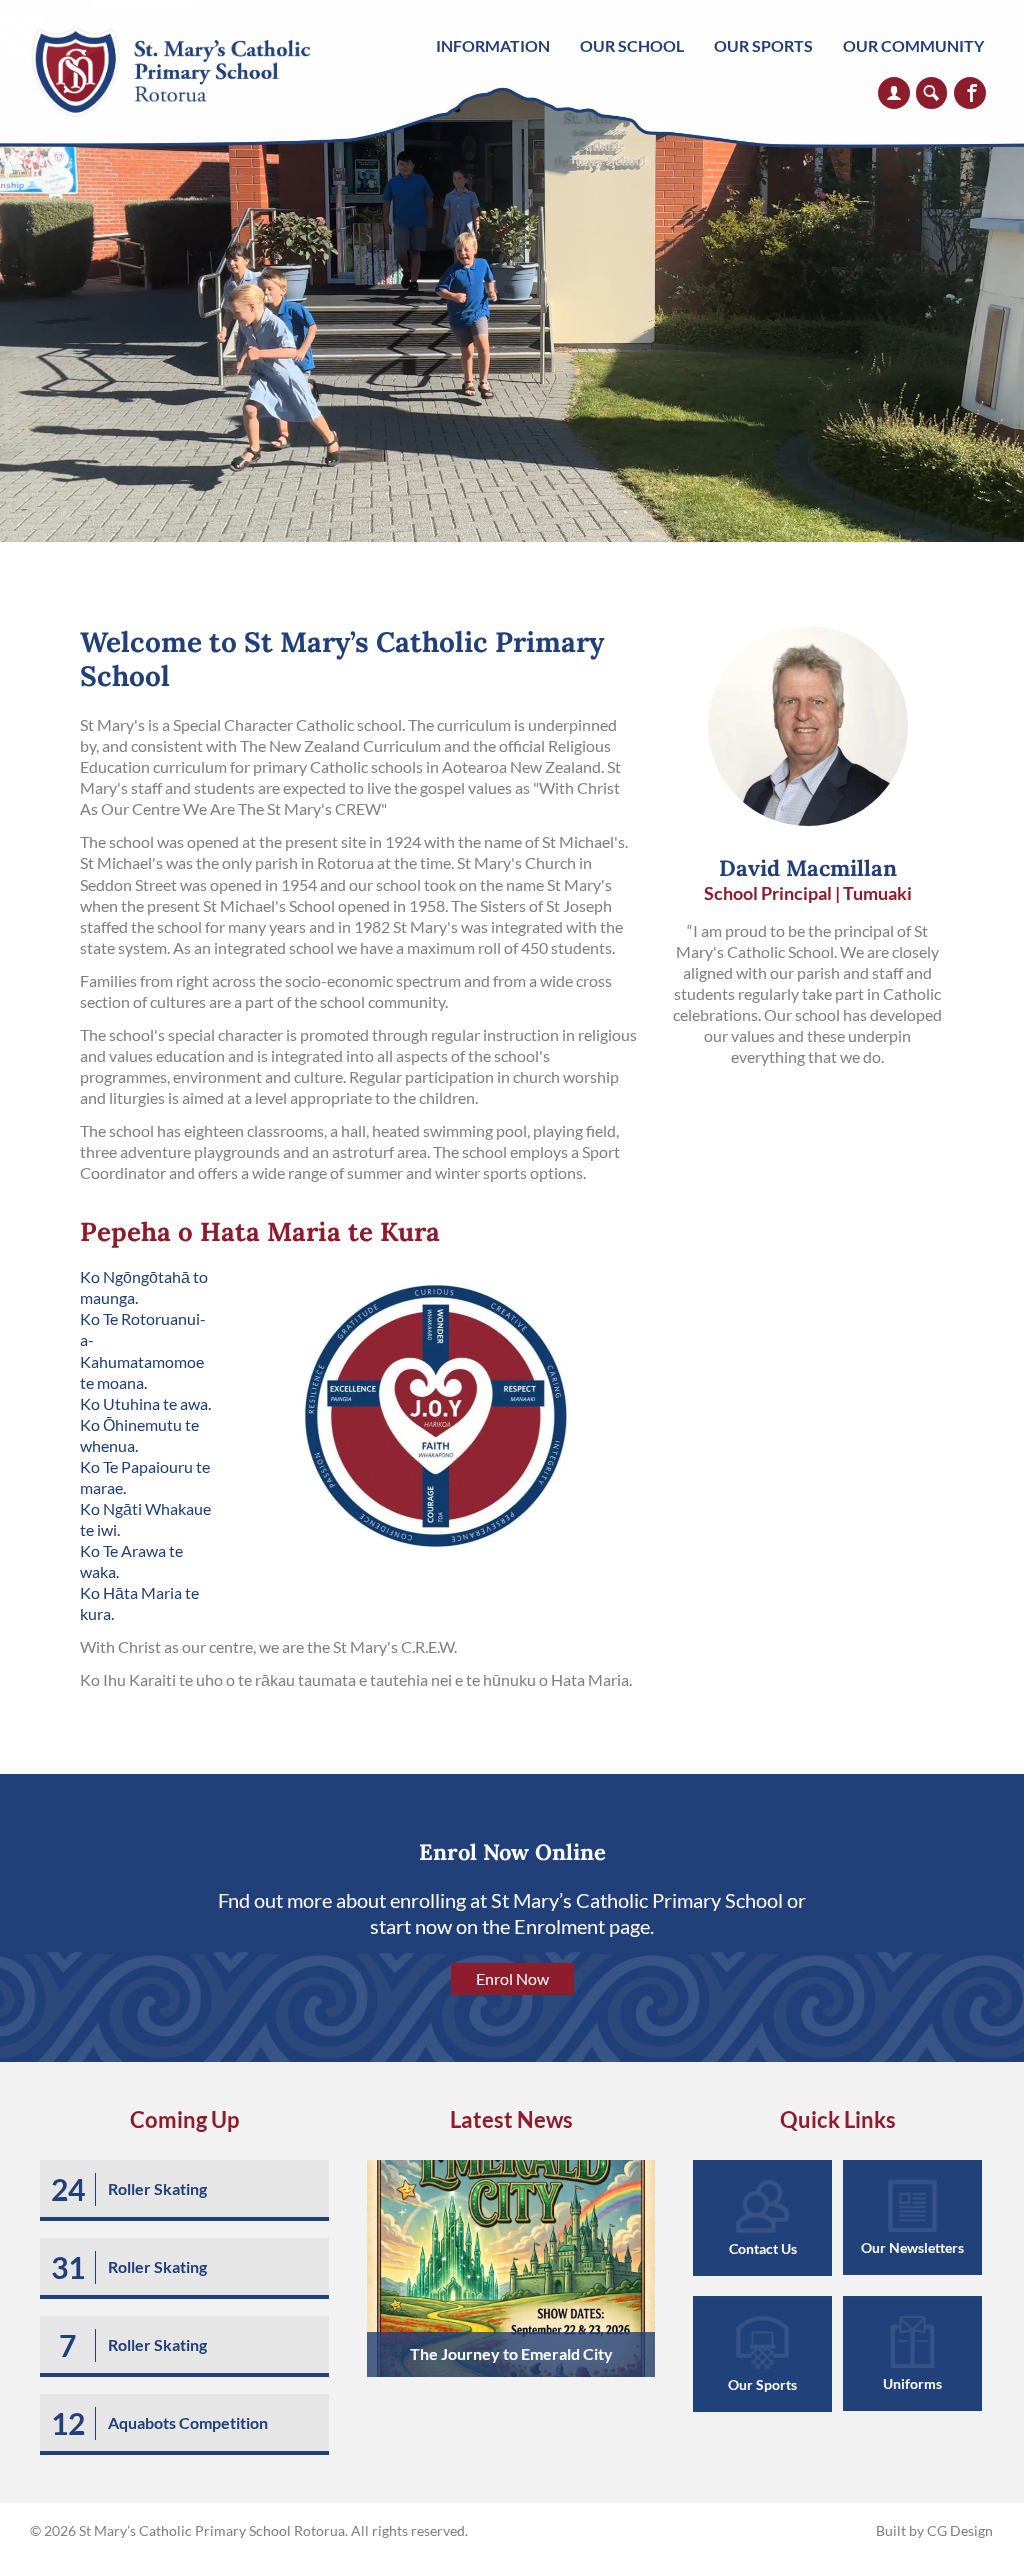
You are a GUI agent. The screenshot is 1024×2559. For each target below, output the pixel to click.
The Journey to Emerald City (511, 2353)
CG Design (960, 2530)
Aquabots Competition (188, 2422)
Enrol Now (512, 1978)
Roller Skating (157, 2188)
